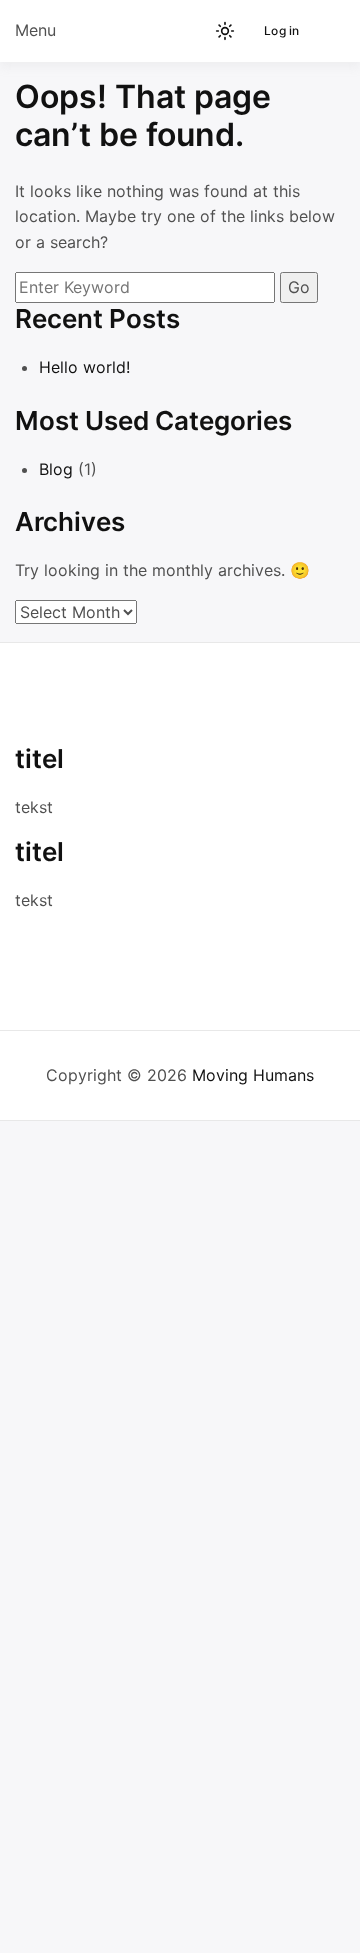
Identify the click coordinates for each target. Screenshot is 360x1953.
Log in (281, 30)
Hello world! (84, 367)
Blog (56, 469)
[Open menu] (325, 31)
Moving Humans (253, 1075)
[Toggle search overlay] (158, 31)
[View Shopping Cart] (191, 31)
